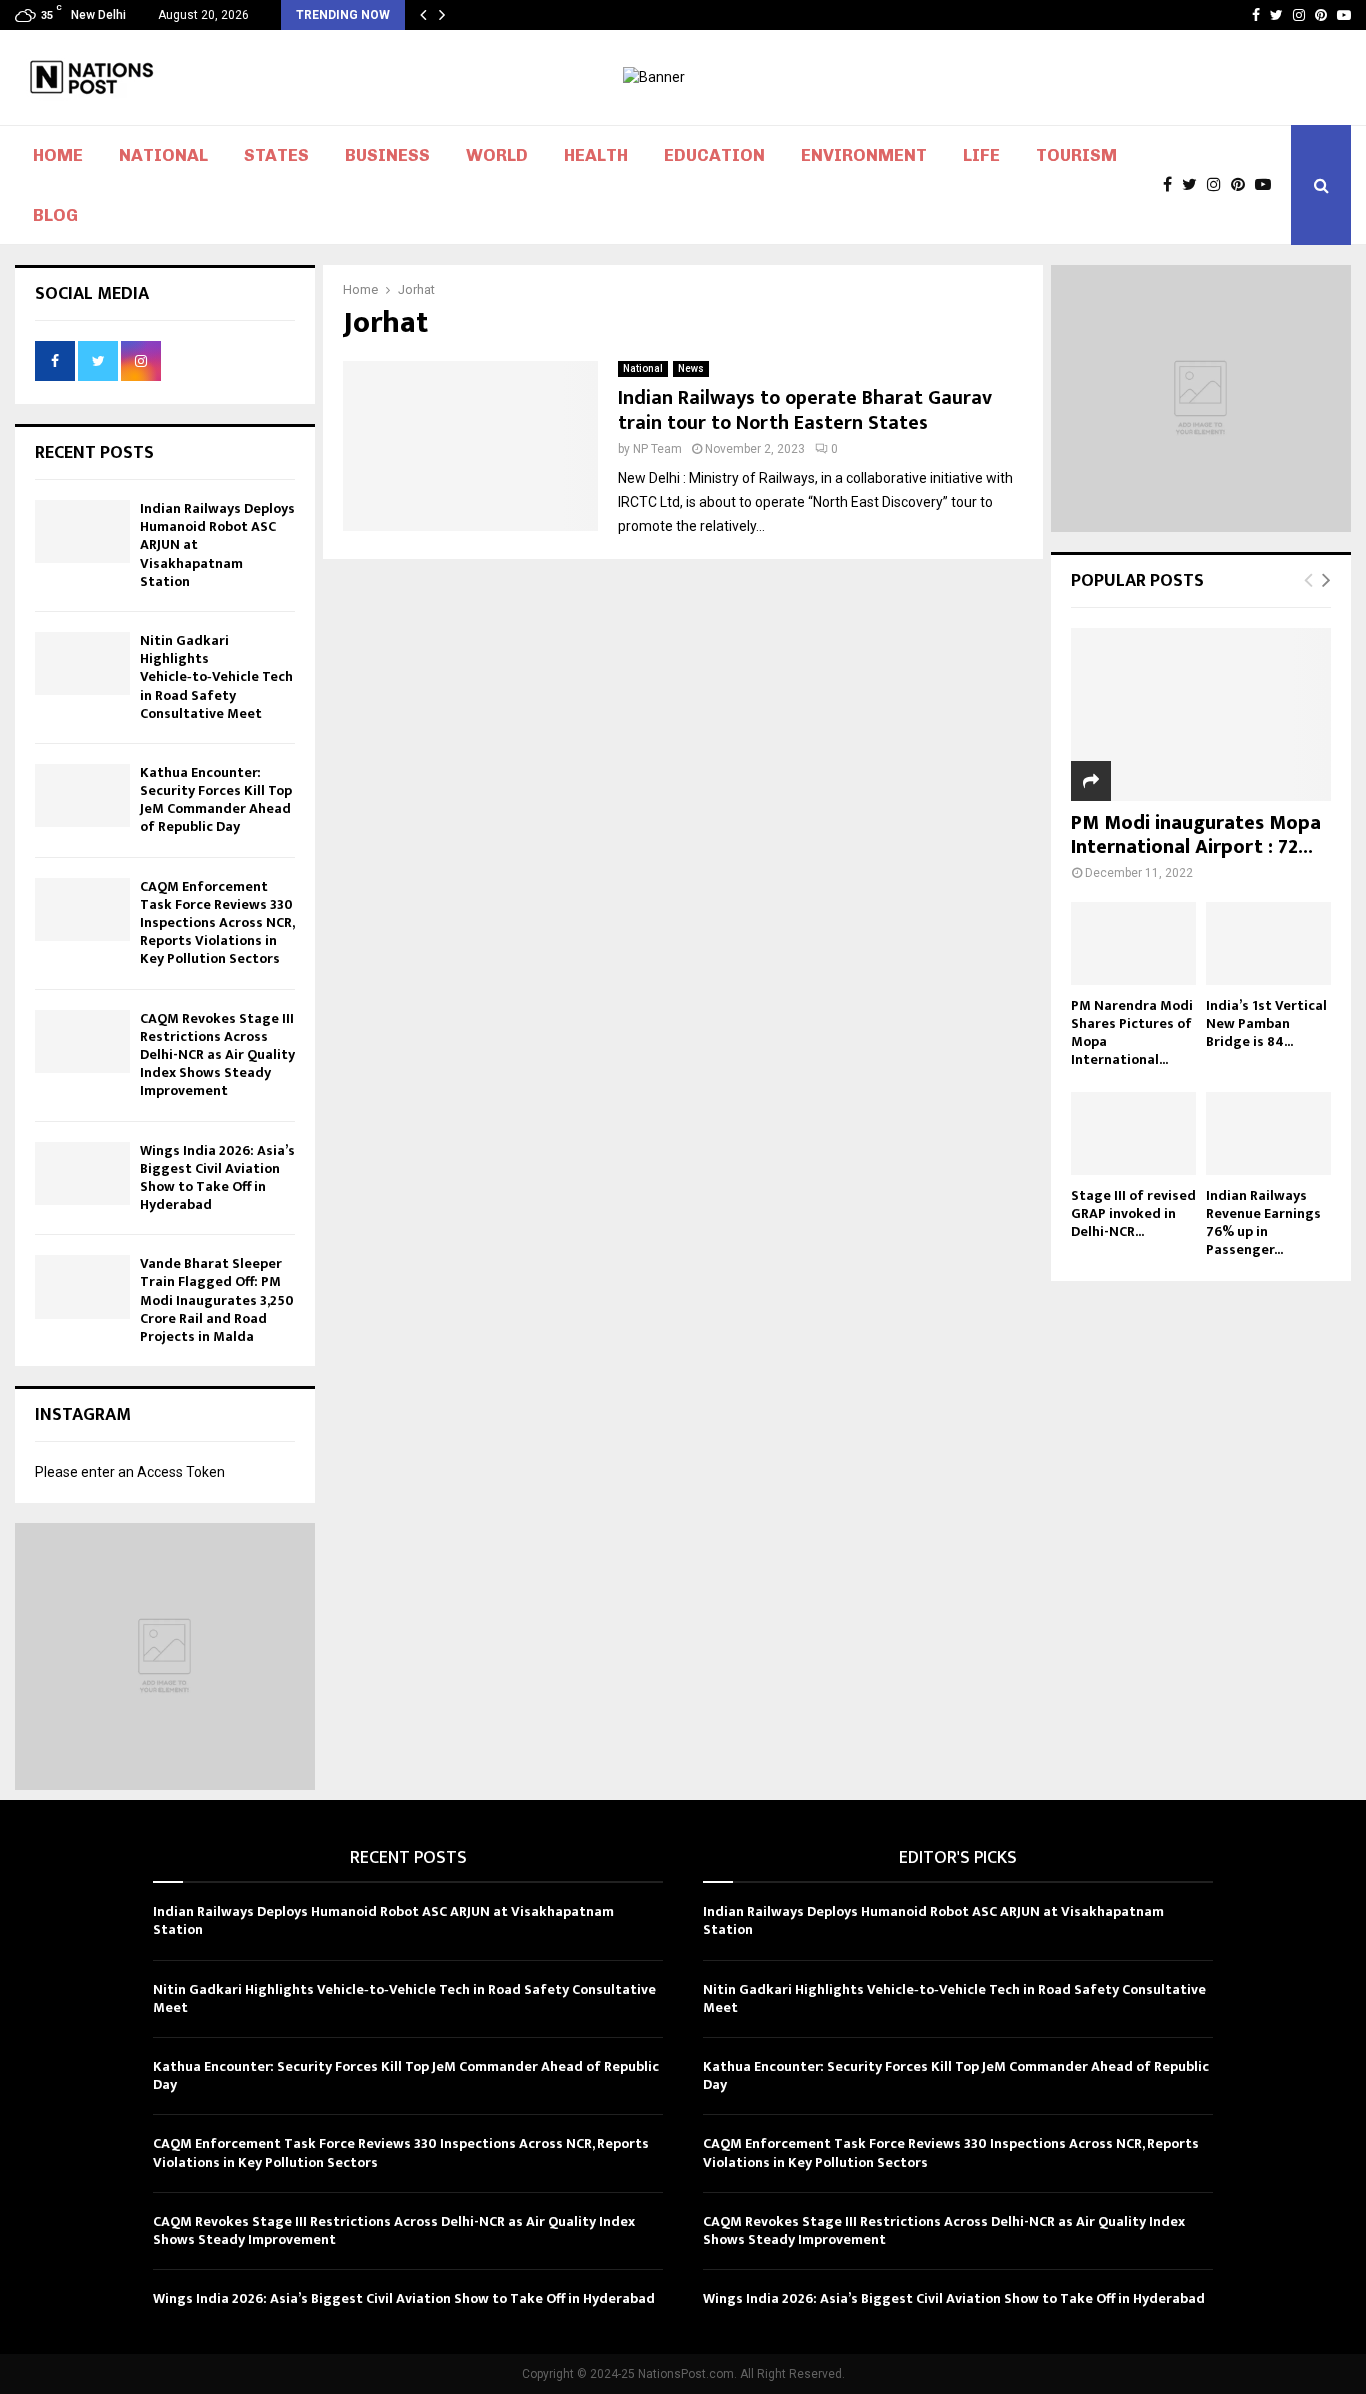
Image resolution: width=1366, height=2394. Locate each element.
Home (58, 155)
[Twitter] (1194, 185)
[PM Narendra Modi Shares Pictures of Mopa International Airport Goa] (1133, 943)
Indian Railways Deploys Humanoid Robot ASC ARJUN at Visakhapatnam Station (383, 1920)
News (691, 368)
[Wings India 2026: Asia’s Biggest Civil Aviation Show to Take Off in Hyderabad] (82, 1173)
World (497, 155)
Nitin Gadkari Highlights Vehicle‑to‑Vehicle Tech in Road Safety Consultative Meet (216, 677)
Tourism (1076, 155)
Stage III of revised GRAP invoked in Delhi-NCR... (1133, 1213)
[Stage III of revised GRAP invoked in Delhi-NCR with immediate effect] (1133, 1133)
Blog (55, 215)
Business (387, 155)
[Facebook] (1172, 185)
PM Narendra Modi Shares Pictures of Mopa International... (1132, 1032)
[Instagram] (1219, 185)
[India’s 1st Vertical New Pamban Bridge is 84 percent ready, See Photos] (1268, 943)
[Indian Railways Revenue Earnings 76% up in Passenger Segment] (1268, 1133)
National (163, 155)
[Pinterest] (1243, 185)
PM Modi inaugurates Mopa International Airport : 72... (1196, 835)
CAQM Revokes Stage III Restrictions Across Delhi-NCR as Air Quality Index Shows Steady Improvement (217, 1055)
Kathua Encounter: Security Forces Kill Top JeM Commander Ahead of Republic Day (216, 800)
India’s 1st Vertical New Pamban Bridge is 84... (1266, 1023)
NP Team (657, 449)
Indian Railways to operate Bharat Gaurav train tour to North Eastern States (805, 410)
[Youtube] (1268, 185)
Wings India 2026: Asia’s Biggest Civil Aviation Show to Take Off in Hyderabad (217, 1178)
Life (981, 155)
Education (714, 155)
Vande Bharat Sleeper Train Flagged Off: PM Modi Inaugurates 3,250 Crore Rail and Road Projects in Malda (217, 1300)
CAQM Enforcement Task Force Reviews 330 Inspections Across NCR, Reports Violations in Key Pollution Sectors (217, 923)
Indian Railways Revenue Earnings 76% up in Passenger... (1263, 1222)
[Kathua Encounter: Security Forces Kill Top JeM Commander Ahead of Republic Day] (82, 795)
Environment (864, 155)
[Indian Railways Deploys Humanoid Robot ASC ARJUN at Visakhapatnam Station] (82, 531)
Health (596, 155)
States (276, 155)
